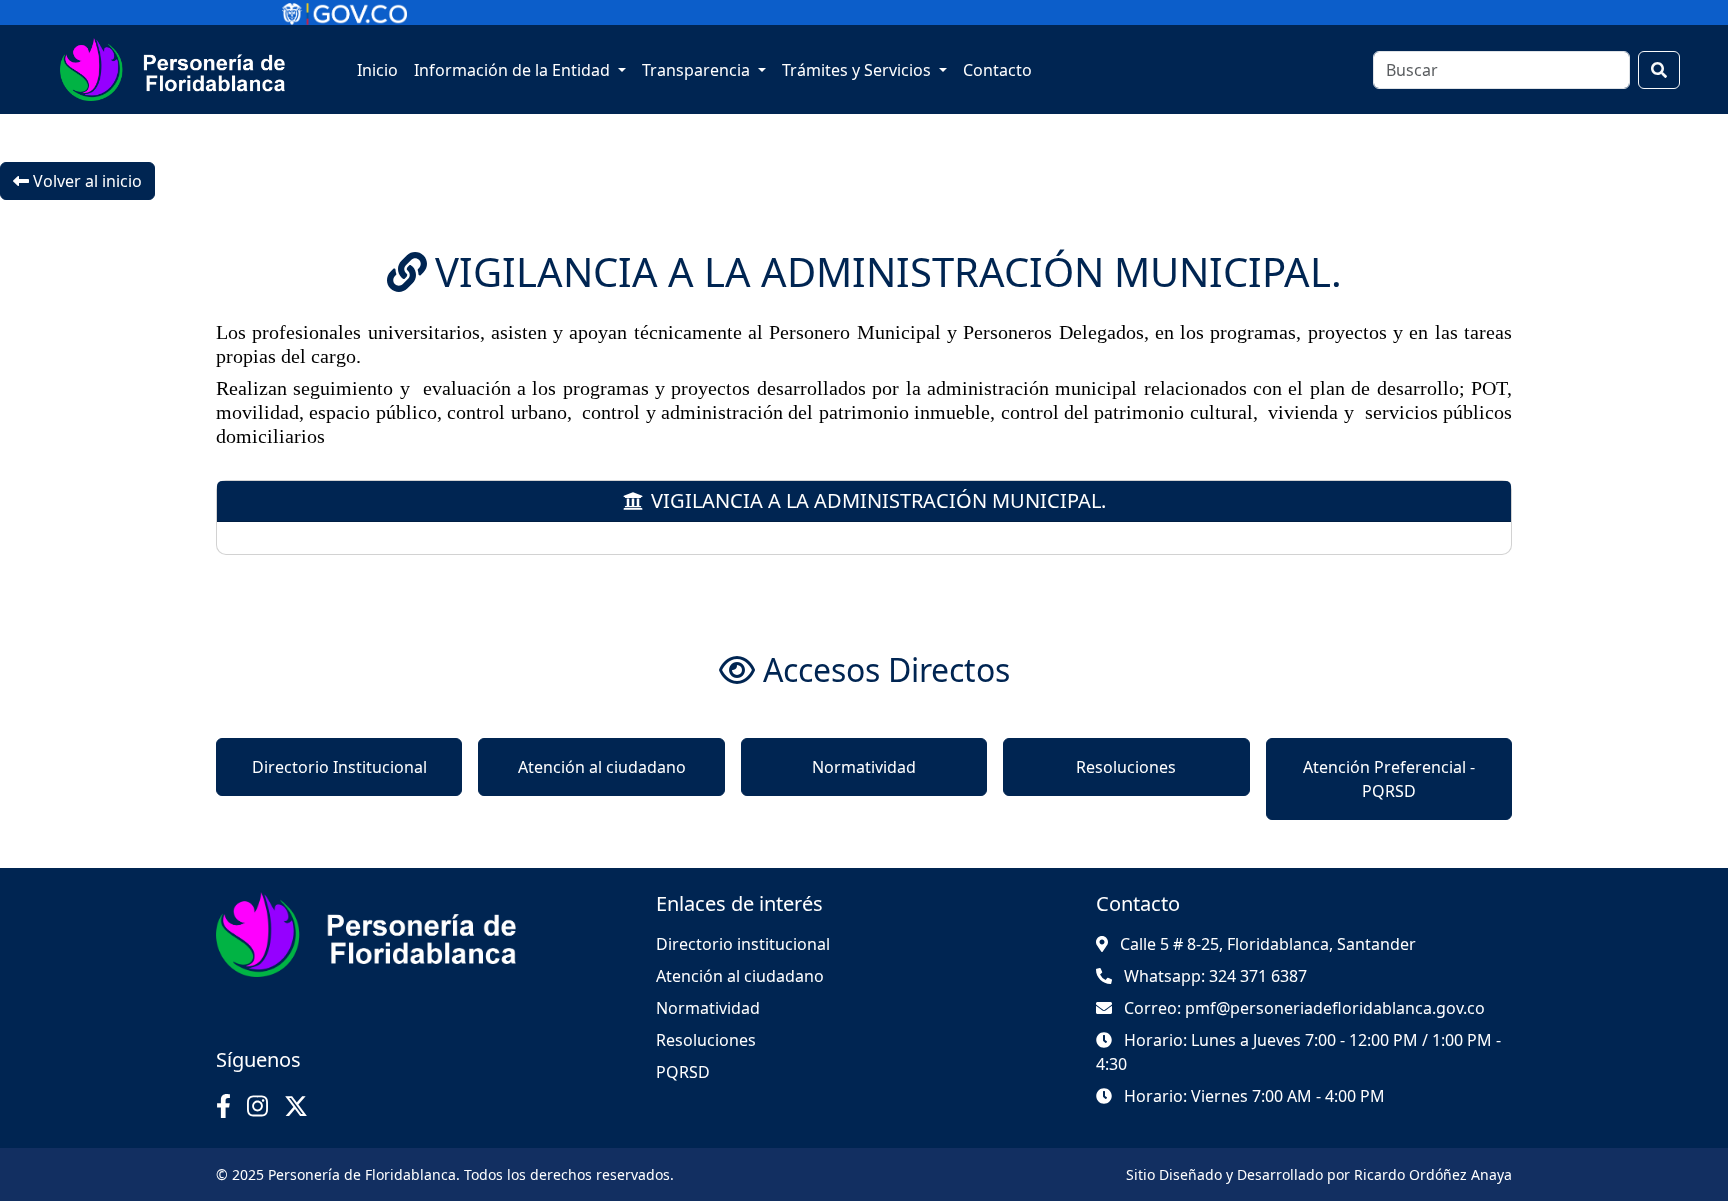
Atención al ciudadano (602, 767)
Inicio (377, 70)
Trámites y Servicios (858, 70)
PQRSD (683, 1072)
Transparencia (698, 70)
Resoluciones (1126, 767)
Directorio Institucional (339, 767)
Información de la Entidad (514, 70)
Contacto (997, 70)
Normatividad (864, 767)
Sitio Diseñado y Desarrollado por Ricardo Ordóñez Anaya (1319, 1174)
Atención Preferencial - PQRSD (1389, 779)
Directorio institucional (743, 944)
